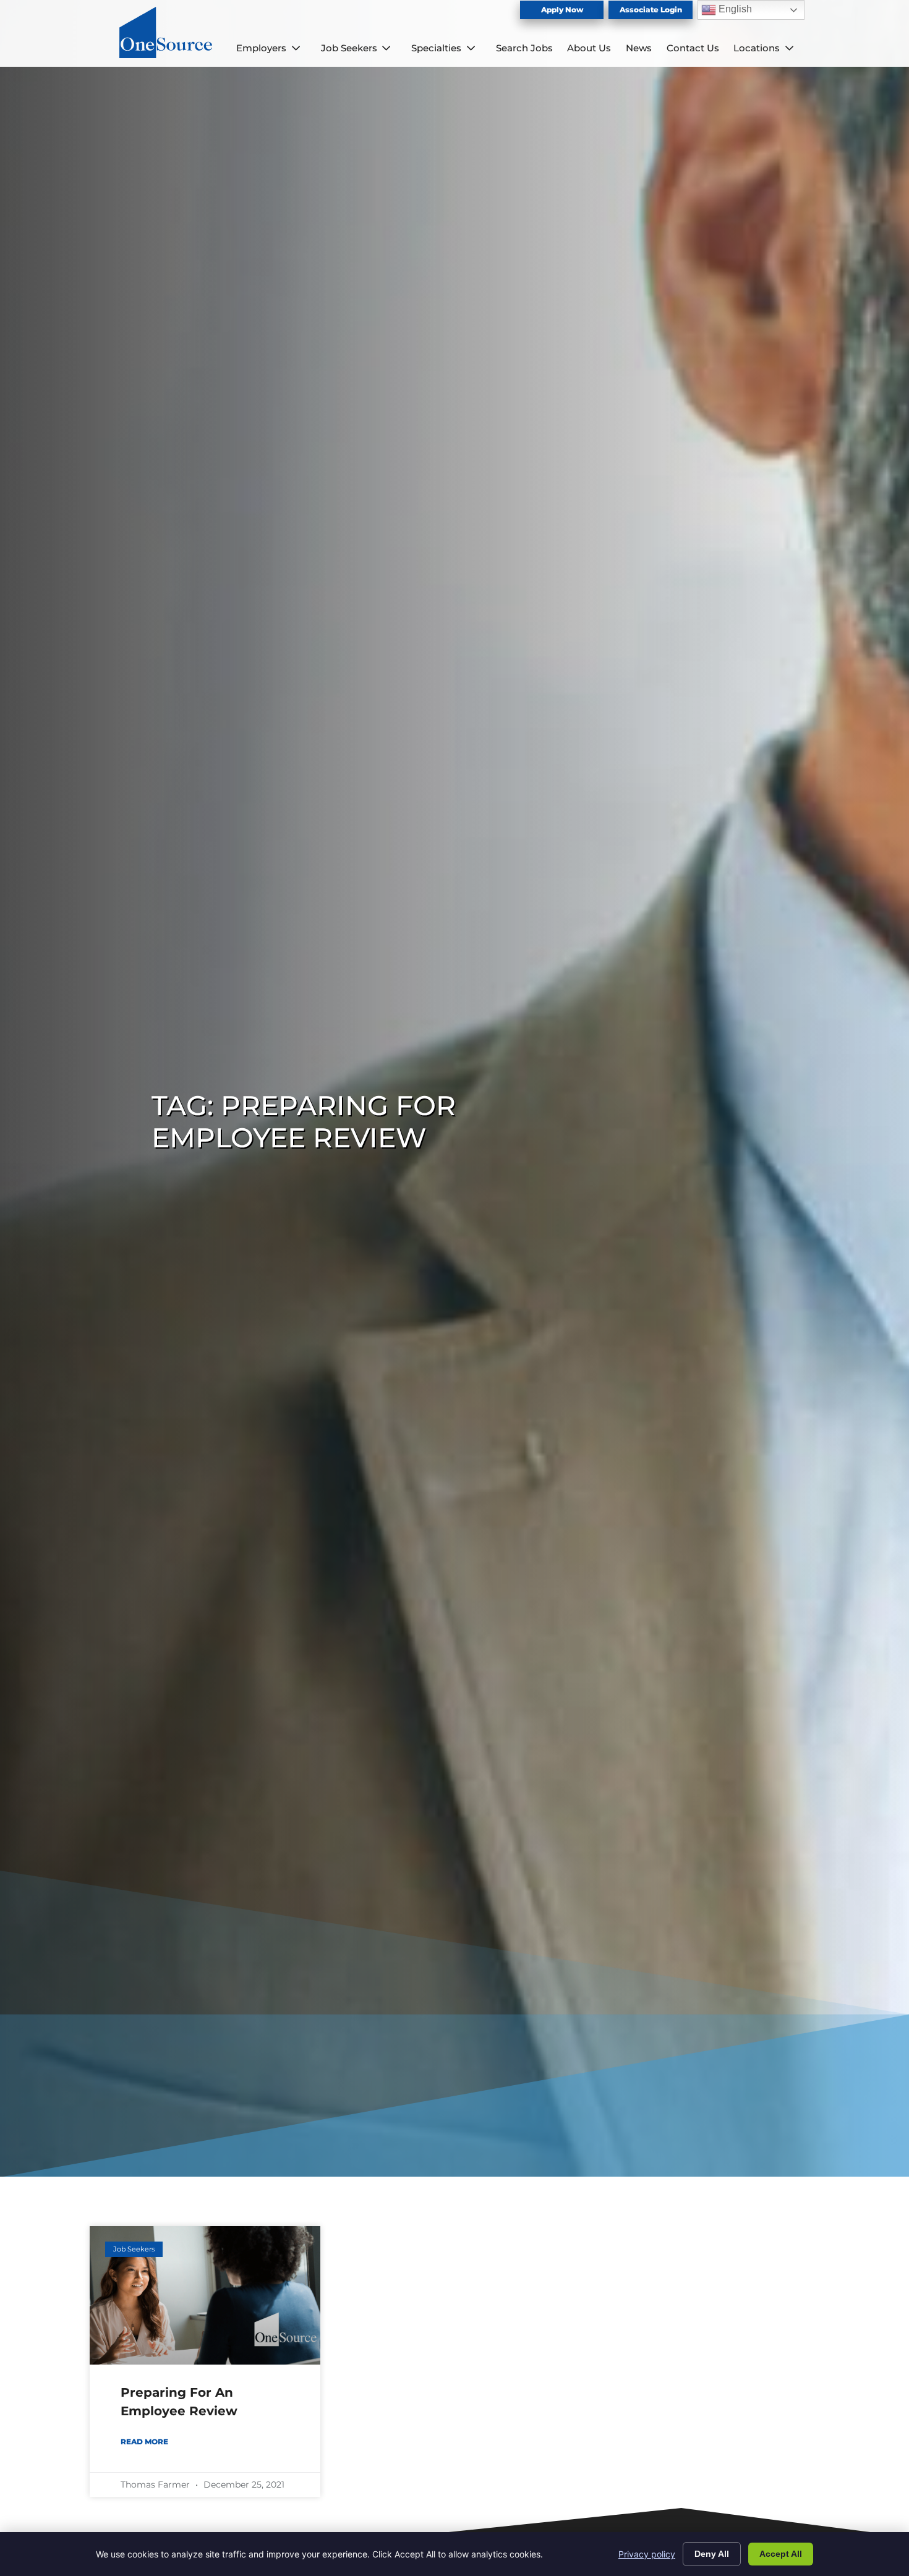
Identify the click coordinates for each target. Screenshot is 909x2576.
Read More (144, 2442)
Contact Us (693, 48)
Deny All (712, 2554)
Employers (261, 48)
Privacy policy (647, 2554)
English (734, 9)
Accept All (781, 2554)
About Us (589, 48)
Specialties (436, 48)
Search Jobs (524, 48)
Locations (757, 48)
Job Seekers (349, 48)
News (639, 48)
